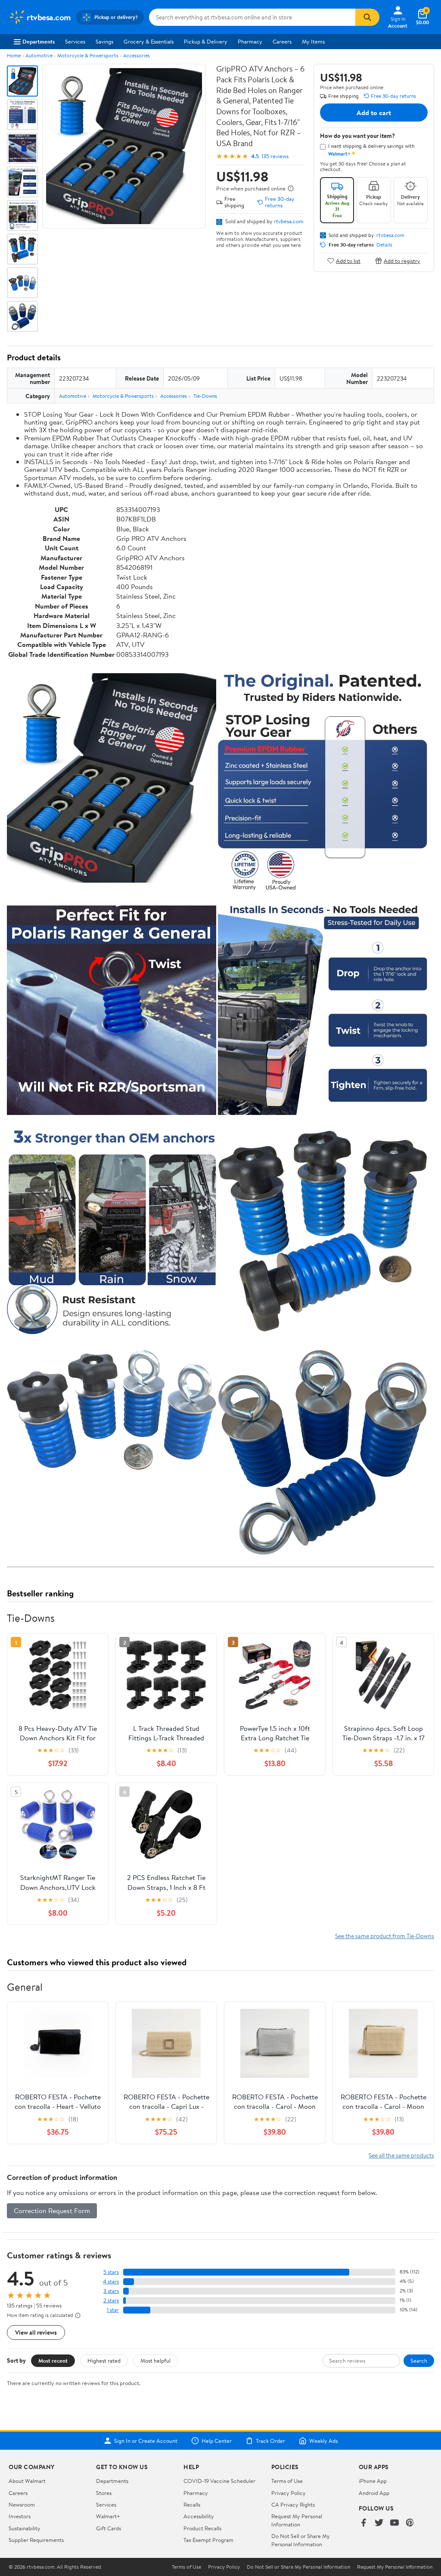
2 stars (111, 2300)
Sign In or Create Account (146, 2441)
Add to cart (374, 112)
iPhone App (373, 2481)
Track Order (270, 2441)
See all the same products (401, 2155)
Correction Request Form (52, 2211)
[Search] (367, 17)
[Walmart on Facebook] (363, 2523)
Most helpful (155, 2361)
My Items (313, 41)
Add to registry (402, 261)
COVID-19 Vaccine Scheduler (219, 2481)
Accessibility (199, 2516)
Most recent (53, 2361)
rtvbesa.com (289, 221)
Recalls (192, 2504)
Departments (39, 41)
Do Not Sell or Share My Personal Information (301, 2540)
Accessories (137, 55)
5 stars (111, 2272)
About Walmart (27, 2481)
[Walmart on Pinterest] (410, 2523)
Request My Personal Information (297, 2520)
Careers (282, 41)
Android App (374, 2493)
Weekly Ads (323, 2441)
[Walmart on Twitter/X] (379, 2523)
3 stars (111, 2291)
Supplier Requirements (36, 2540)
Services (75, 41)
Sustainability (25, 2528)
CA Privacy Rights (293, 2504)
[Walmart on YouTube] (394, 2523)
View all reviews (36, 2332)
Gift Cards (109, 2528)
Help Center (217, 2441)
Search (419, 2361)
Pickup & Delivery (206, 41)
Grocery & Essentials (149, 41)
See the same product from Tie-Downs (385, 1936)
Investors (20, 2516)
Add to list (348, 261)
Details (384, 245)
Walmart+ (108, 2516)
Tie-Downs (205, 396)
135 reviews (275, 156)
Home (14, 55)
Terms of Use (287, 2481)
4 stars (111, 2281)
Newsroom (22, 2504)
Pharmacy (250, 41)
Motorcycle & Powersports (88, 55)
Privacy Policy (289, 2493)
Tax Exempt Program (208, 2540)
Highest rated (104, 2361)
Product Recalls (202, 2528)
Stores (104, 2493)
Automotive (39, 55)
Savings (104, 41)
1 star (113, 2310)
